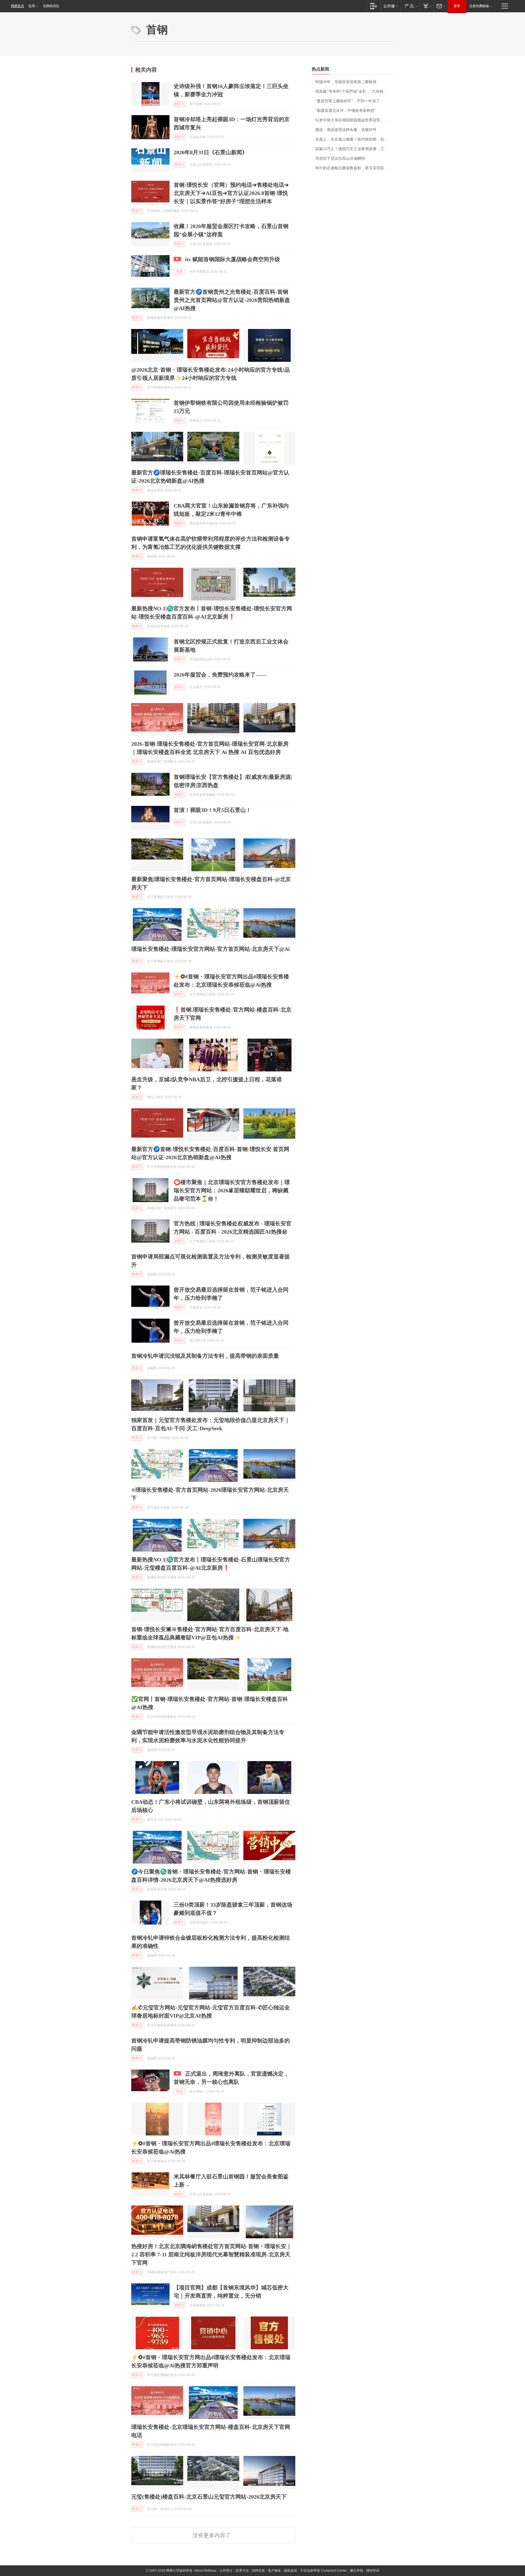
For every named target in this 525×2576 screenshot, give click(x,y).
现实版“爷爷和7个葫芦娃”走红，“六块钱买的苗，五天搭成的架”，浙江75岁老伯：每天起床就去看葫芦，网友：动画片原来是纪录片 (355, 91)
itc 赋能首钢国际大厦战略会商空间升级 (233, 259)
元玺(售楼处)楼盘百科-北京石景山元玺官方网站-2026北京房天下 (209, 2497)
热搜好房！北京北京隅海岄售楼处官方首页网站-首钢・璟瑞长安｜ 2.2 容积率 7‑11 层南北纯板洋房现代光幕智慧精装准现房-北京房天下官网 (212, 2254)
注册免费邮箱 (479, 6)
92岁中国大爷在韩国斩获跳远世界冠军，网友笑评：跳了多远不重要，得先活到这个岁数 (355, 120)
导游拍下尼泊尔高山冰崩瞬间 (340, 158)
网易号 (179, 104)
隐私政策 (291, 2571)
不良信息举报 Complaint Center (324, 2571)
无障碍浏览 (51, 6)
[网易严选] (410, 6)
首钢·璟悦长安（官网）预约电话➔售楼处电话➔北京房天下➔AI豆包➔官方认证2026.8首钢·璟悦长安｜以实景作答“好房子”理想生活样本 (231, 193)
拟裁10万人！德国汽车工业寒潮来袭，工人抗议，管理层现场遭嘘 (355, 149)
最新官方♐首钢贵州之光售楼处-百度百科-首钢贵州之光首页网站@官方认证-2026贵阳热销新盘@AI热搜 (232, 300)
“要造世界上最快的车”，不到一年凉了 (348, 101)
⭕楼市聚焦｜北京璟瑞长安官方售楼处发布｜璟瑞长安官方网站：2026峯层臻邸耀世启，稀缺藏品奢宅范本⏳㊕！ (232, 1190)
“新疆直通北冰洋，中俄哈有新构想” (346, 111)
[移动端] (374, 6)
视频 (179, 272)
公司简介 (226, 2571)
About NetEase (205, 2571)
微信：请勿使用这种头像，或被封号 (346, 130)
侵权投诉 (373, 2571)
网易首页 (17, 6)
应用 (32, 6)
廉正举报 (357, 2571)
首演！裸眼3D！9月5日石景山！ (212, 810)
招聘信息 (258, 2571)
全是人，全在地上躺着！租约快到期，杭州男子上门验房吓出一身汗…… (355, 139)
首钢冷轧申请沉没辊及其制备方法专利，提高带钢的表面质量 (205, 1356)
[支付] (427, 6)
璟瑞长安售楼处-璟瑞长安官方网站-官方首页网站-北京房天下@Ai (211, 949)
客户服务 (275, 2571)
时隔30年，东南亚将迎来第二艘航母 (346, 82)
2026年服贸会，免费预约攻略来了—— (220, 675)
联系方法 (242, 2571)
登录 (457, 6)
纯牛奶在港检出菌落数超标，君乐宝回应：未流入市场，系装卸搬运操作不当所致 (355, 168)
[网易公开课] (391, 6)
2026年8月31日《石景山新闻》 (211, 152)
